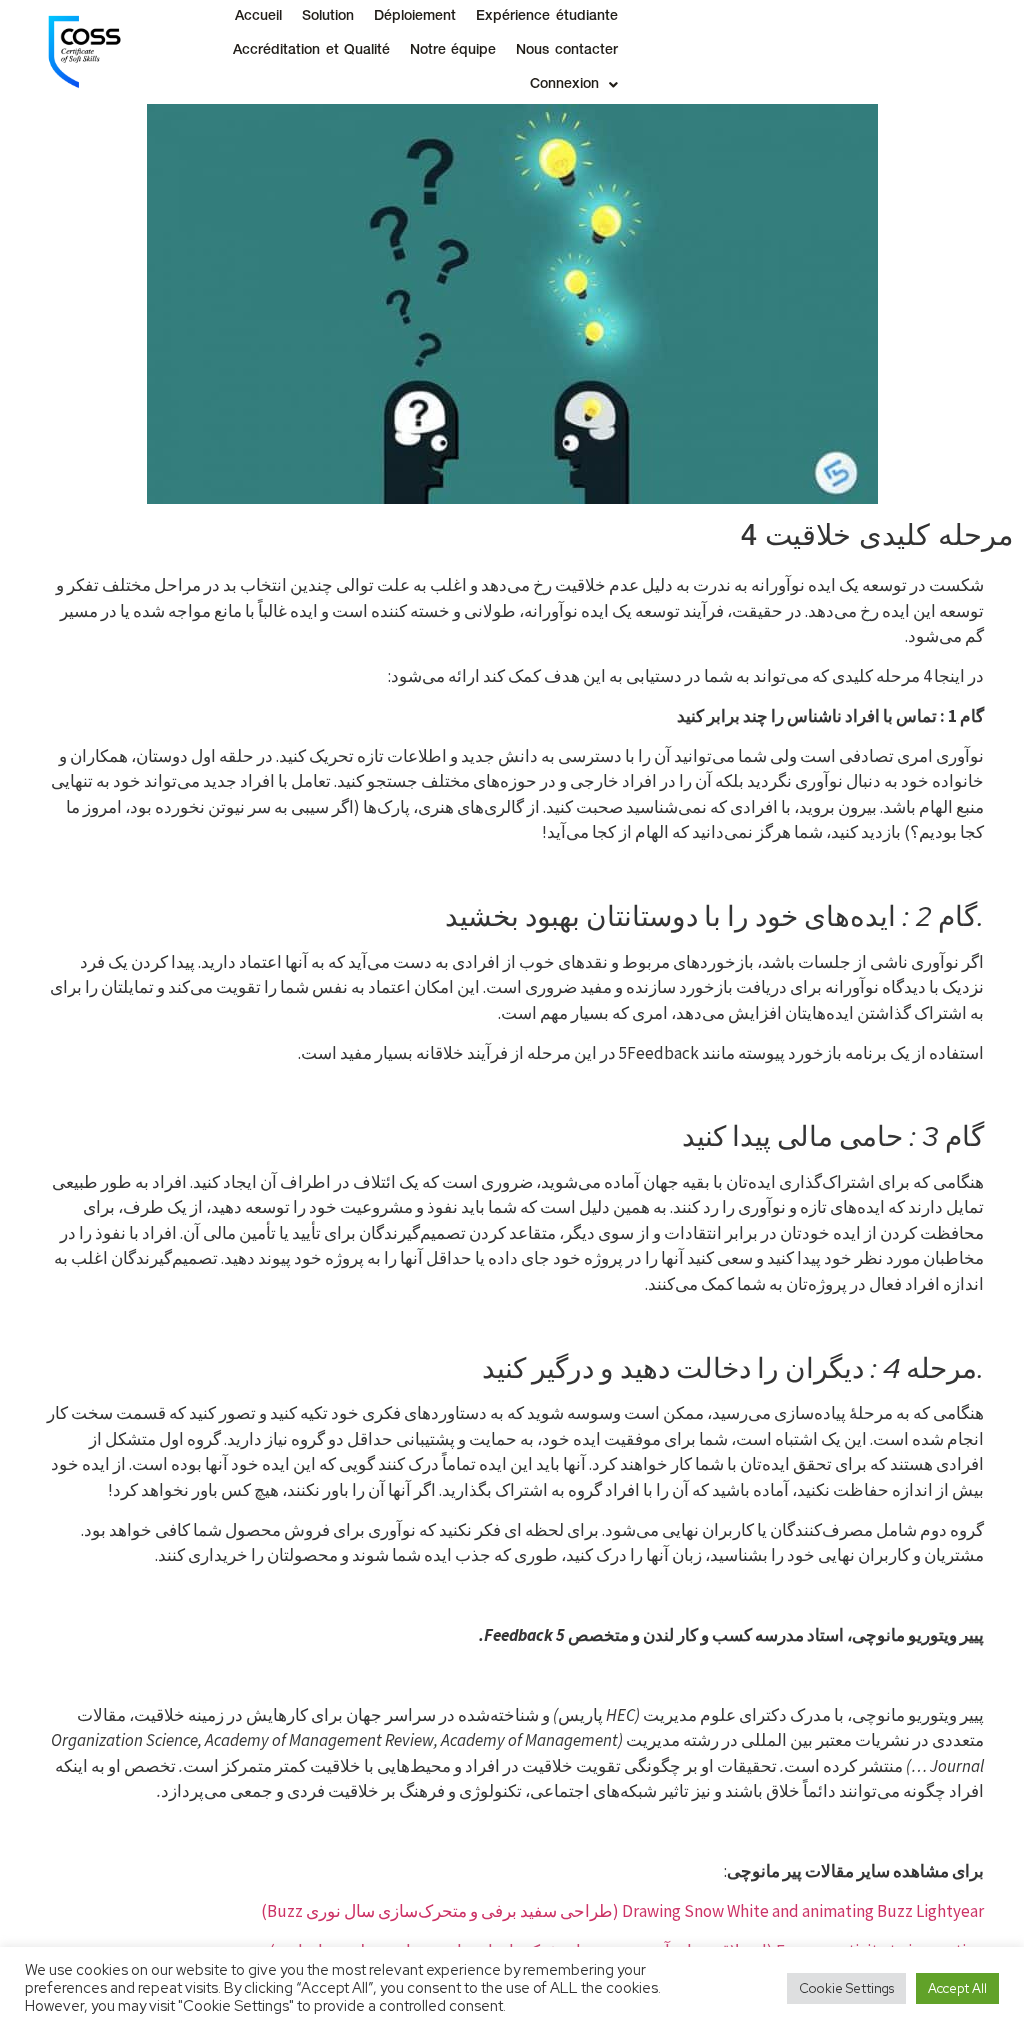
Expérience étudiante (546, 17)
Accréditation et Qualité (311, 51)
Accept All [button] (957, 1988)
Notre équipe (453, 51)
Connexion (564, 85)
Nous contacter (566, 51)
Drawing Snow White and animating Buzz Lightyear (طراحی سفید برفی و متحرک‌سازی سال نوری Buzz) (622, 1911)
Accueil (258, 17)
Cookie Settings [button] (846, 1988)
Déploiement (415, 17)
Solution (328, 17)
